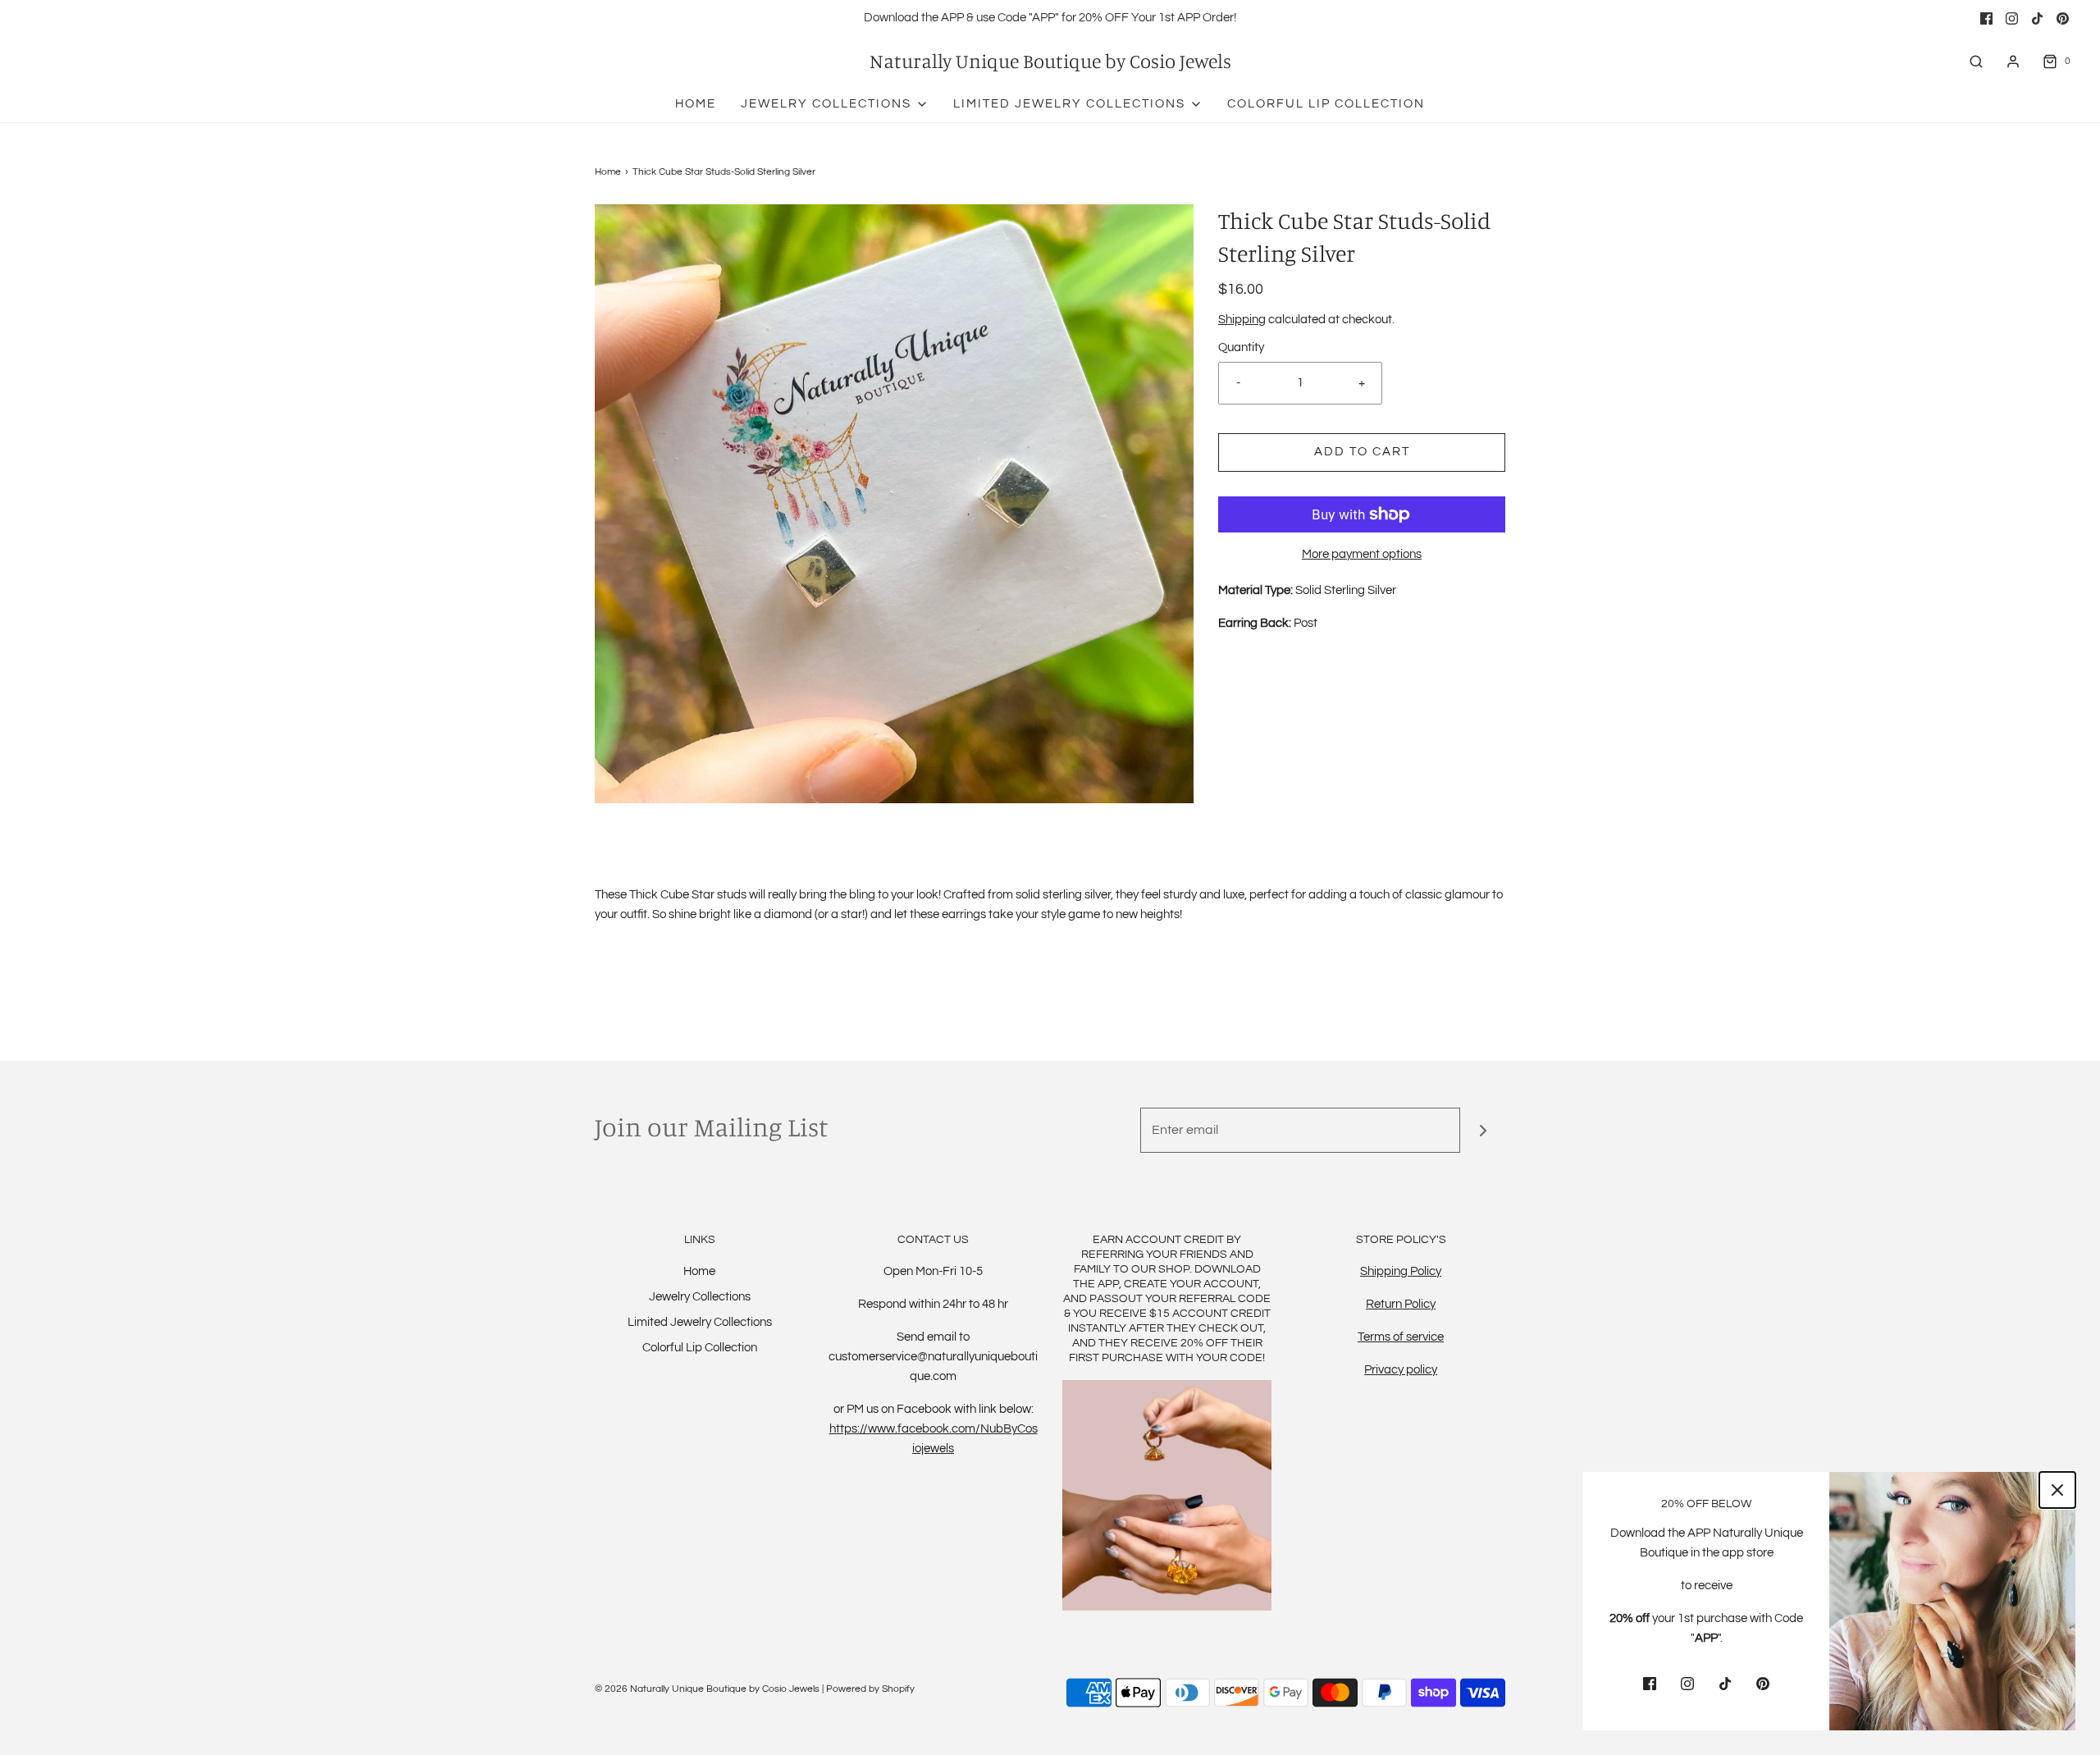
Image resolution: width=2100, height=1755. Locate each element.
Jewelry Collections (700, 1297)
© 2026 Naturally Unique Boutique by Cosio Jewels (707, 1689)
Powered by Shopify (870, 1689)
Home (696, 104)
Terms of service (1401, 1337)
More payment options (1362, 554)
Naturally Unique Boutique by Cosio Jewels (1050, 61)
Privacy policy (1401, 1370)
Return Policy (1401, 1304)
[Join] (1483, 1130)
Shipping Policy (1401, 1271)
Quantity (1241, 347)
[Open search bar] (1976, 61)
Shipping (1242, 320)
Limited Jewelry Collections (700, 1322)
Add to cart (1362, 452)
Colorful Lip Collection (1326, 104)
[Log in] (2013, 62)
